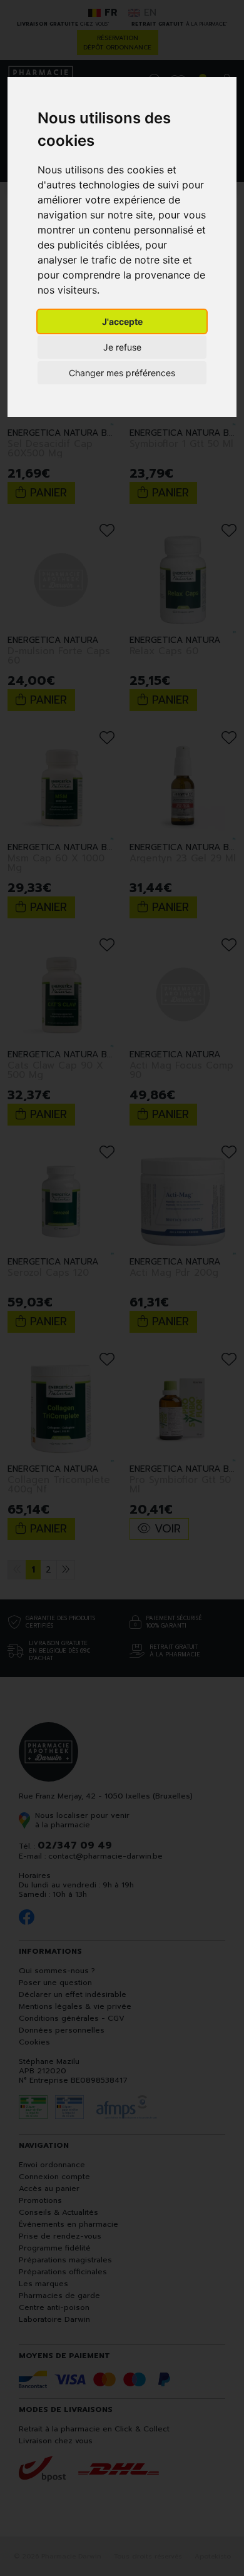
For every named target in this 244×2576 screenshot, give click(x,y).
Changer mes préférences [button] (122, 373)
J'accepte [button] (122, 321)
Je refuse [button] (122, 347)
